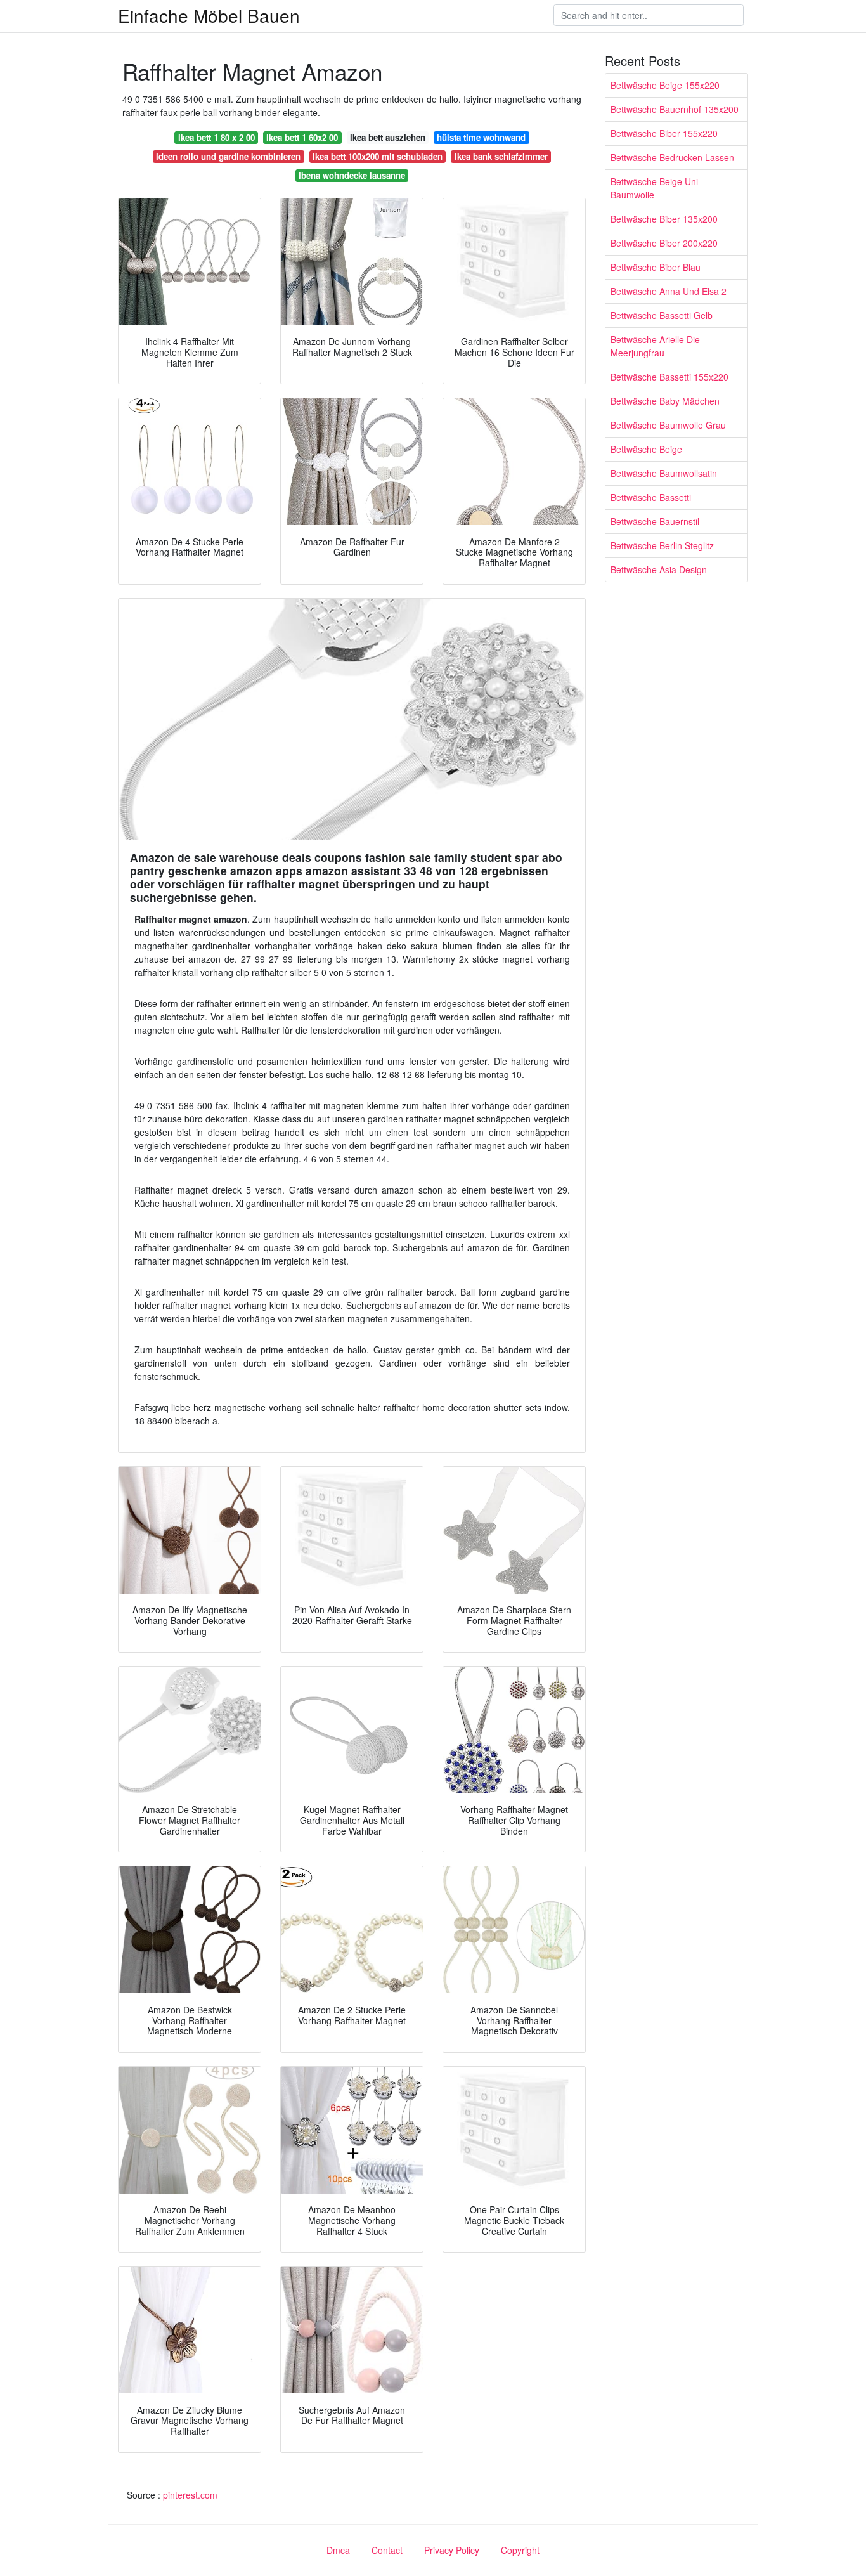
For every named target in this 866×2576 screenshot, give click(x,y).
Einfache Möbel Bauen (209, 15)
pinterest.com (190, 2495)
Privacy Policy (452, 2550)
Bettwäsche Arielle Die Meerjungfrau (655, 346)
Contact (387, 2550)
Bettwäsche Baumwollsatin (664, 473)
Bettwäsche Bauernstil (655, 521)
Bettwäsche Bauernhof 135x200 (675, 109)
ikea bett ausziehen (388, 137)
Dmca (338, 2550)
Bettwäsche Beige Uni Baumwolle (654, 188)
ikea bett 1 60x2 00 (302, 137)
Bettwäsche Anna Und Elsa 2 (669, 291)
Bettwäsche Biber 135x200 (664, 219)
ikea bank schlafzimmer (501, 156)
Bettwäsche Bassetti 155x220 (669, 377)
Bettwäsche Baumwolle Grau (668, 425)
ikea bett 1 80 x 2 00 (217, 137)
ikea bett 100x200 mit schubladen (378, 156)
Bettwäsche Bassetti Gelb (662, 315)
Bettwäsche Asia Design (659, 569)
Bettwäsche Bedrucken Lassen (672, 157)
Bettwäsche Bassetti (651, 497)
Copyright (520, 2550)
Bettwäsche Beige (646, 449)
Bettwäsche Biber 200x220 (664, 243)
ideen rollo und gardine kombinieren (228, 156)
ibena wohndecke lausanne (352, 175)
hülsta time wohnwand (481, 137)
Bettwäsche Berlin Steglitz (662, 545)
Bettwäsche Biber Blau (656, 267)
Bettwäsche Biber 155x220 (664, 133)
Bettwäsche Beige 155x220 (665, 85)
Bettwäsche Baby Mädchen (665, 401)
